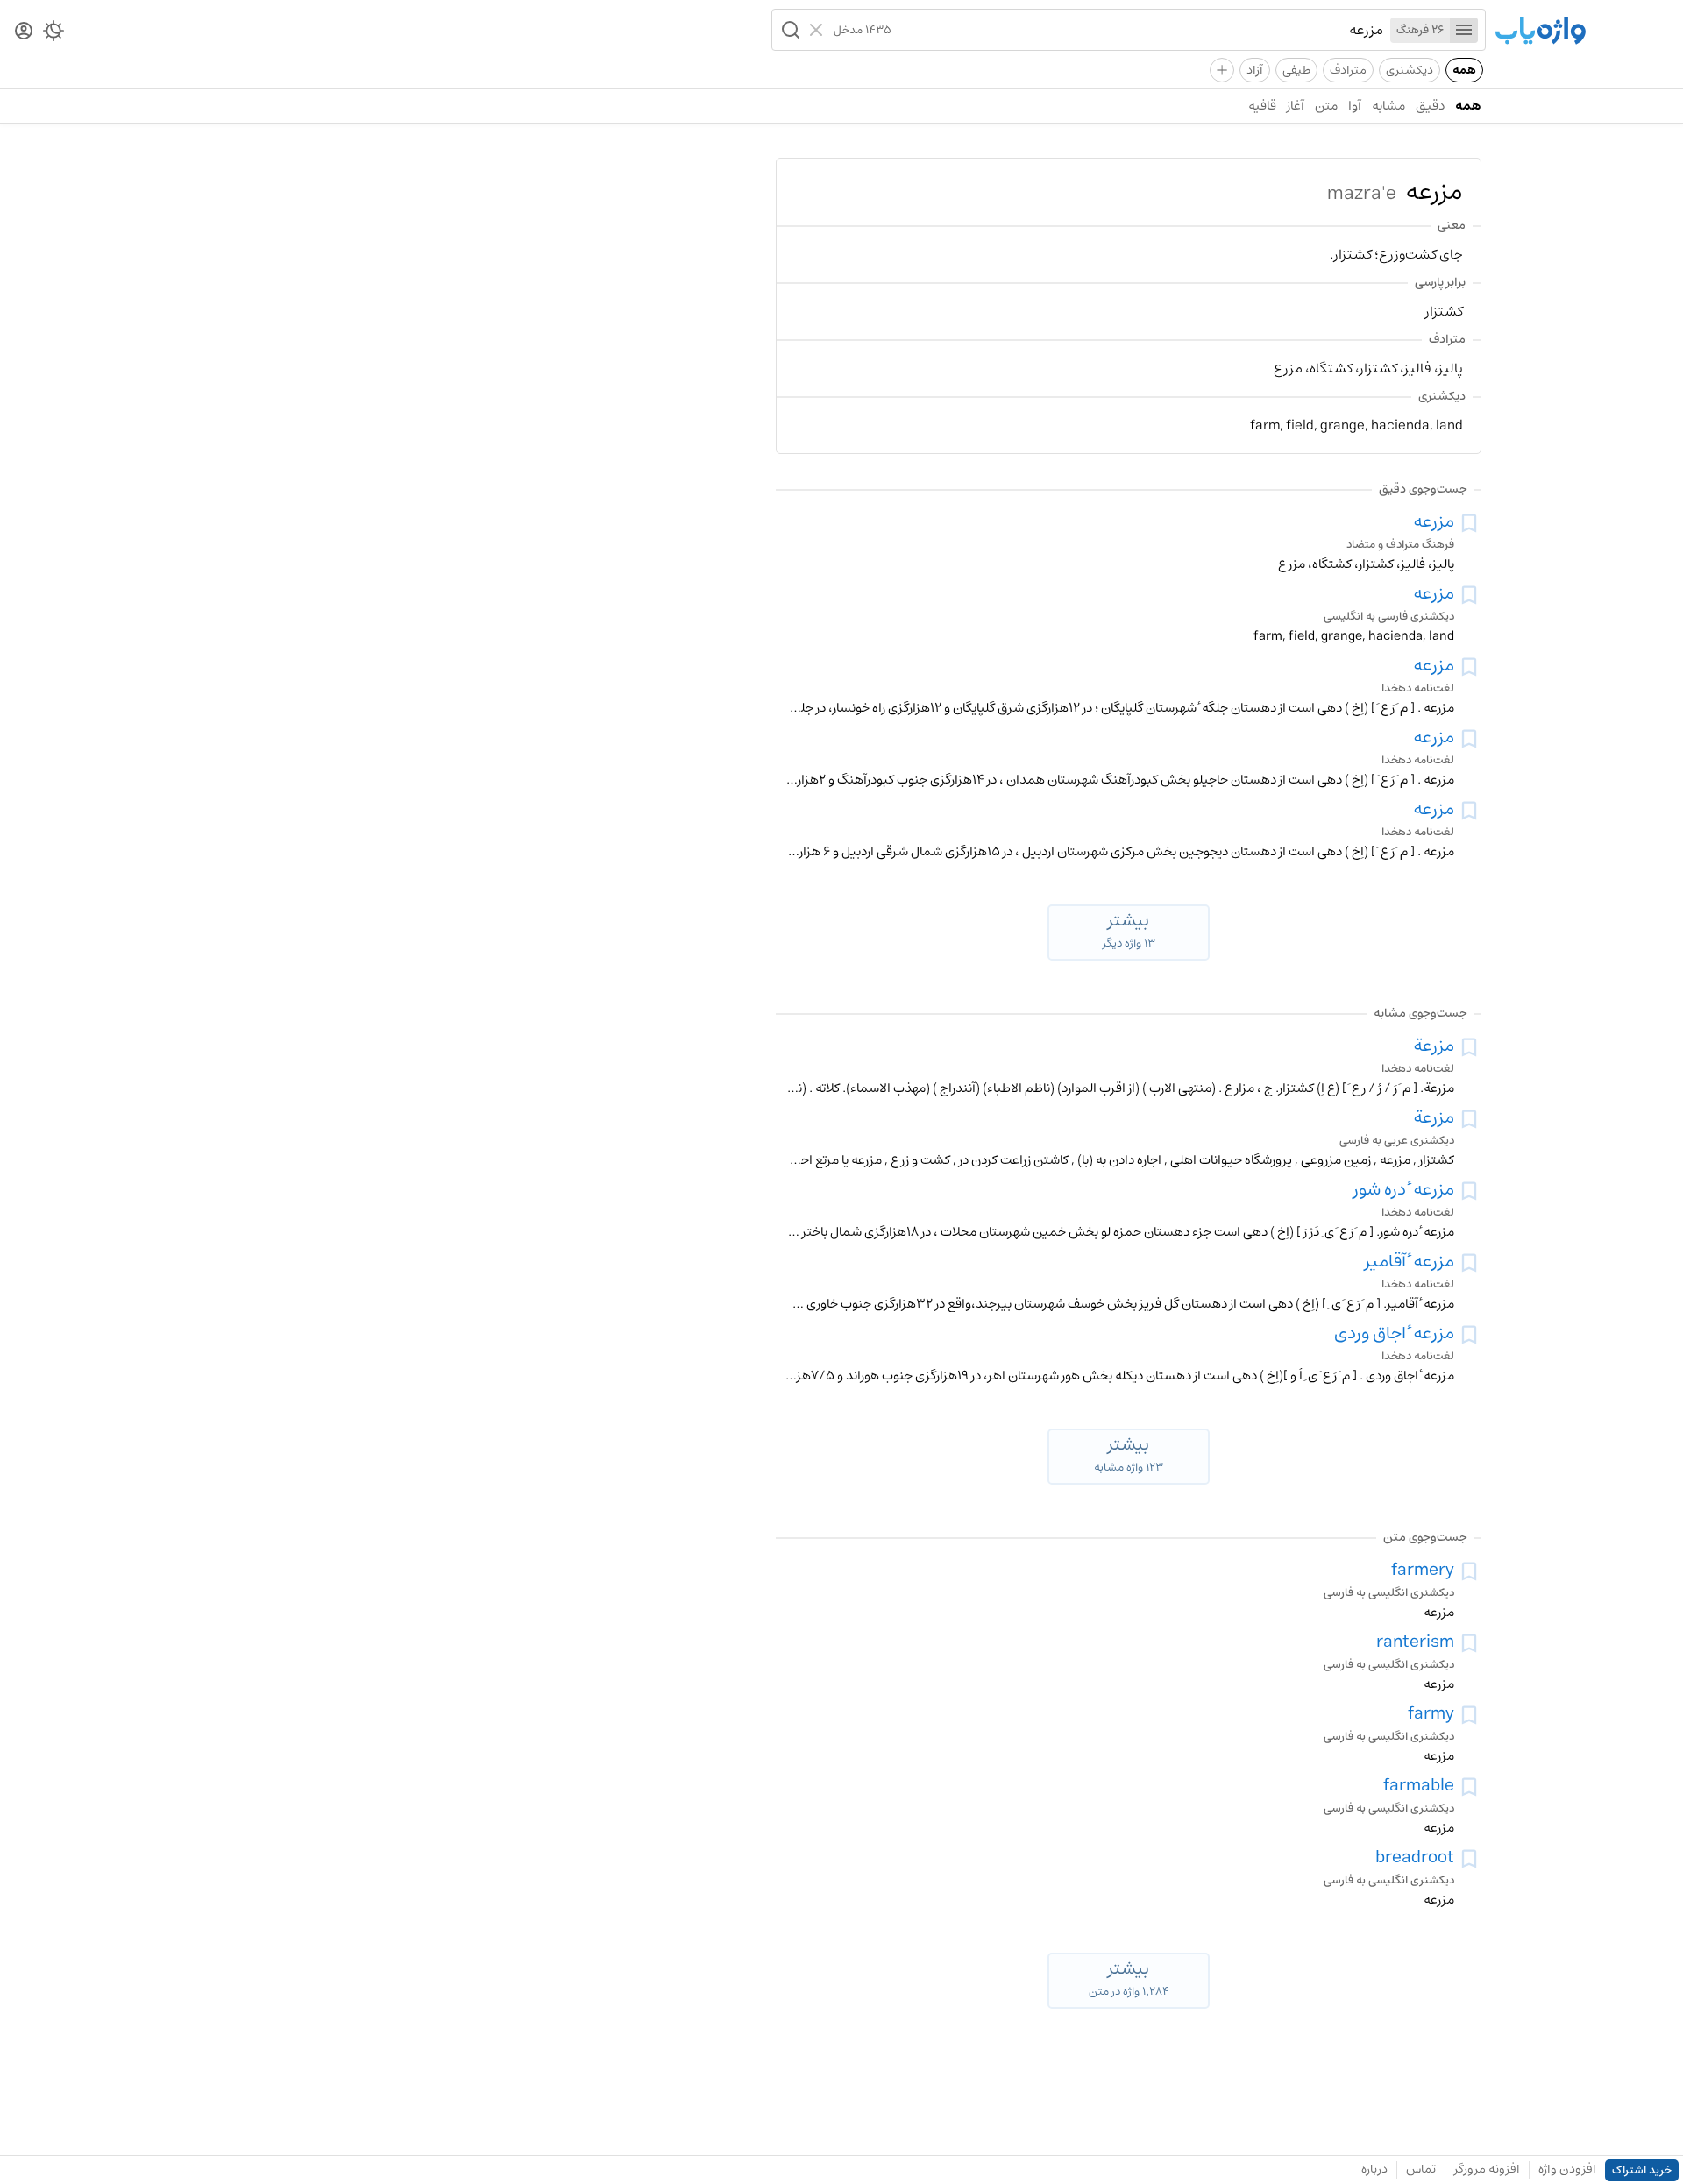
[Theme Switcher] (53, 34)
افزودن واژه (1567, 2169)
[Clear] (818, 30)
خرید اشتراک (1642, 2170)
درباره (1374, 2169)
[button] (789, 30)
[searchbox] (1137, 30)
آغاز (1296, 106)
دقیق (1430, 106)
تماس (1421, 2169)
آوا (1355, 106)
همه (1464, 70)
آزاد (1255, 70)
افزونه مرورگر (1487, 2169)
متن (1326, 106)
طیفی (1296, 70)
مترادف (1348, 70)
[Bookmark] (1469, 523)
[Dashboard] (24, 32)
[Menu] (1464, 30)
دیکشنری (1410, 70)
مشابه (1388, 106)
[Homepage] (1540, 32)
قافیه (1262, 106)
